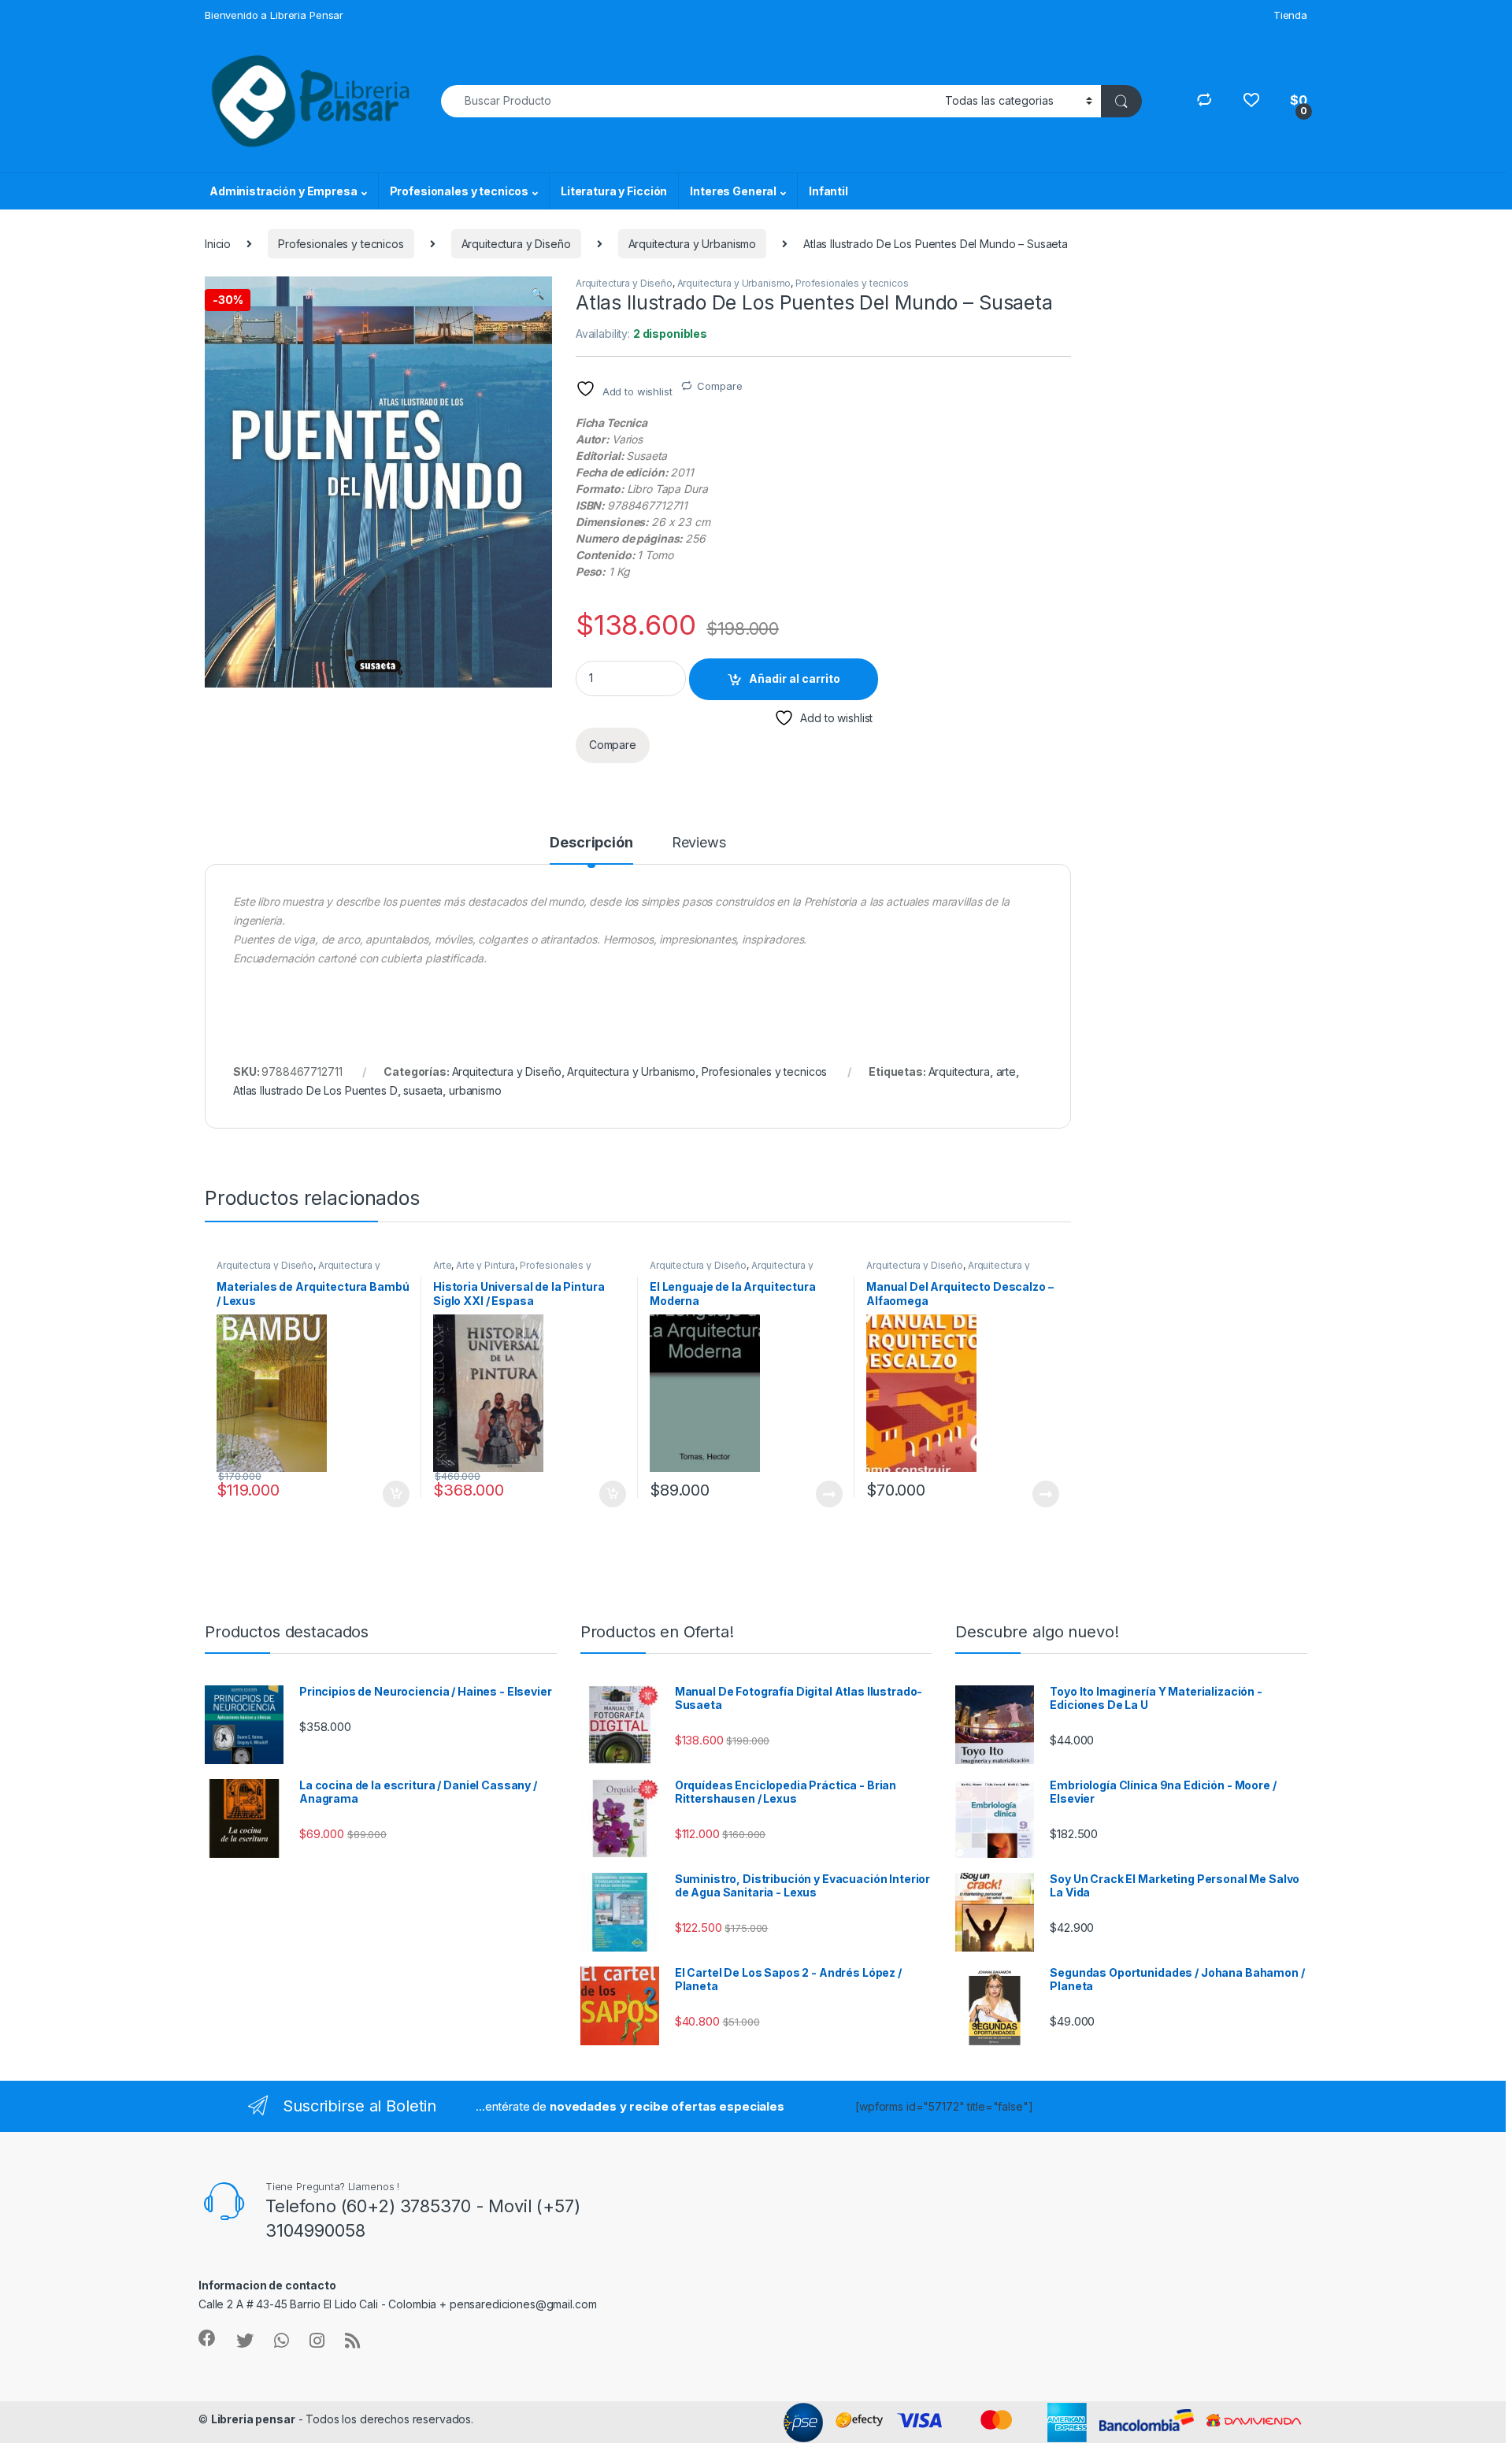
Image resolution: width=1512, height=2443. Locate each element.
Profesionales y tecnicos (460, 191)
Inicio (218, 244)
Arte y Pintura (485, 1265)
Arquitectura (959, 1071)
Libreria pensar (253, 2419)
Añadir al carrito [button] (393, 1494)
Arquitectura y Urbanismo (693, 244)
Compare (719, 386)
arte (1006, 1071)
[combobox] (689, 101)
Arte (442, 1265)
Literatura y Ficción (614, 191)
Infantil (828, 191)
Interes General (733, 191)
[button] (537, 294)
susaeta (423, 1090)
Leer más (829, 1494)
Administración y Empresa (283, 191)
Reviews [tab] (699, 843)
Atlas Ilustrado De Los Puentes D (315, 1090)
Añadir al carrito (795, 678)
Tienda (1290, 15)
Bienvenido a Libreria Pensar (274, 15)
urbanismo (475, 1090)
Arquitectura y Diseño (516, 244)
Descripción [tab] (591, 843)
